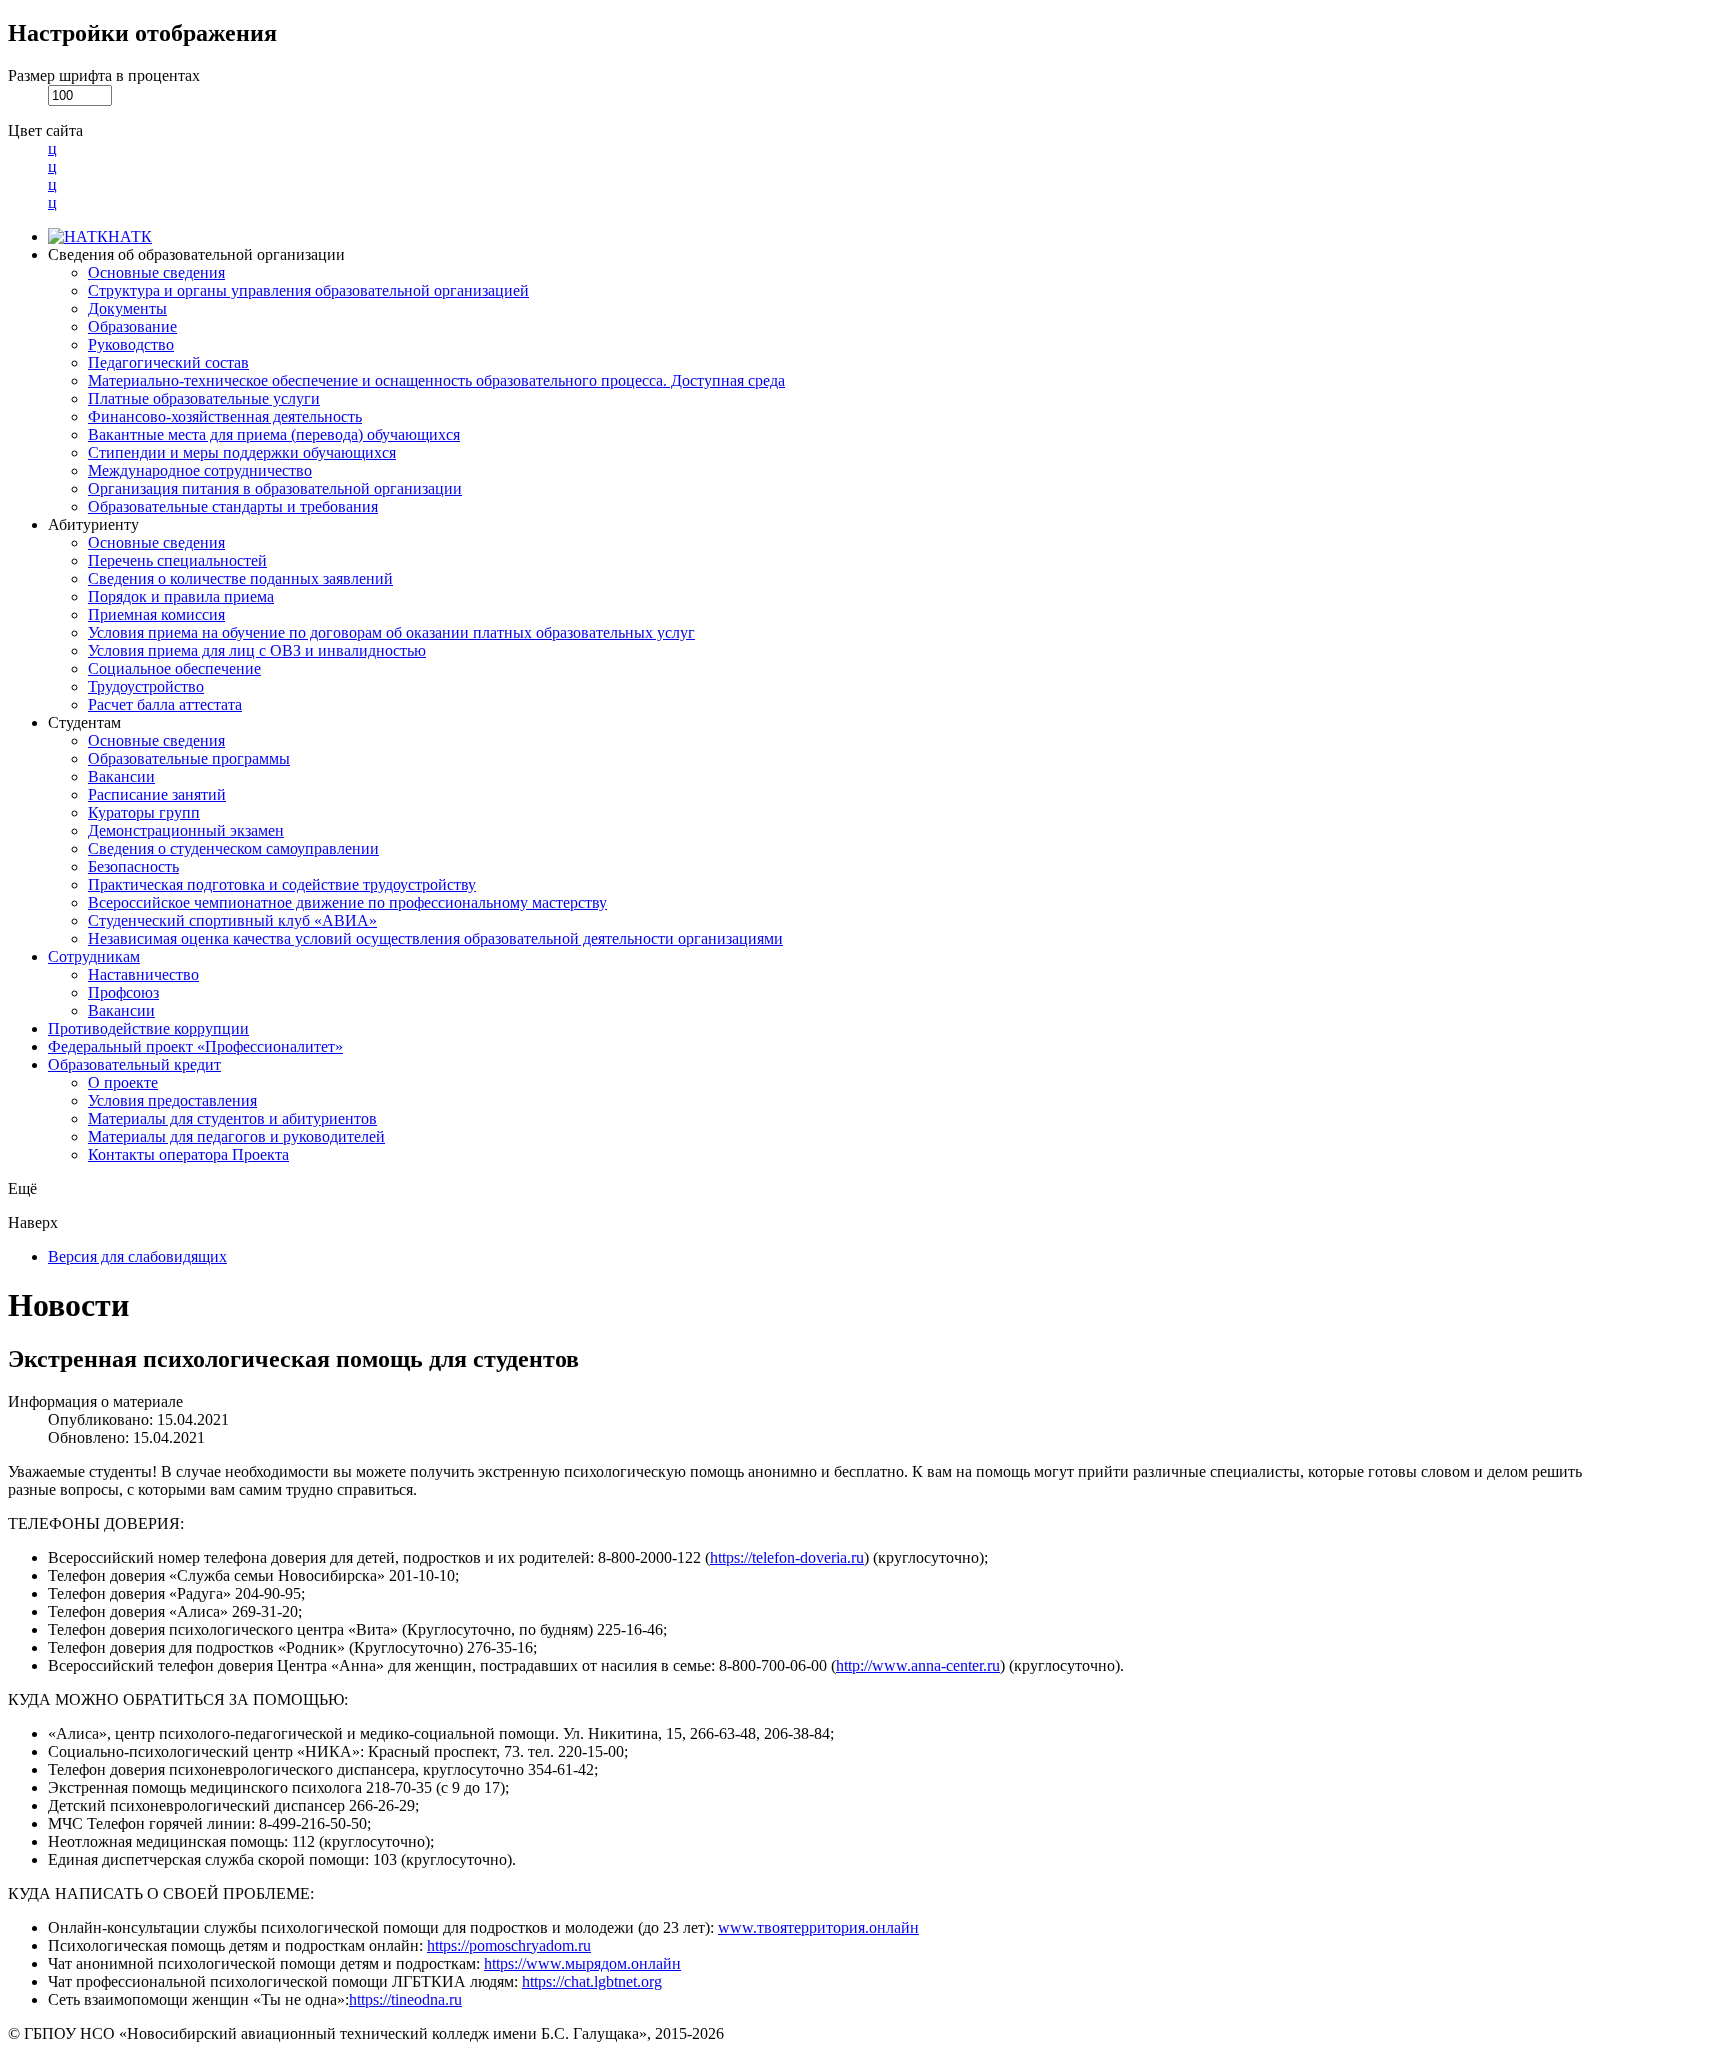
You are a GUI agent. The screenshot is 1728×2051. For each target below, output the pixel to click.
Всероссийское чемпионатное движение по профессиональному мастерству (347, 902)
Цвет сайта (45, 130)
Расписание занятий (157, 794)
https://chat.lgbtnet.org (592, 1981)
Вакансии (121, 776)
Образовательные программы (189, 758)
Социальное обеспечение (174, 668)
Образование (132, 326)
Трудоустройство (146, 686)
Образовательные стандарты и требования (233, 506)
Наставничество (143, 974)
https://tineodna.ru (405, 1999)
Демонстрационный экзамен (186, 830)
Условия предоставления (172, 1100)
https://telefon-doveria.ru (787, 1557)
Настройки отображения (142, 33)
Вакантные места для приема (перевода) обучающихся (274, 434)
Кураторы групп (144, 812)
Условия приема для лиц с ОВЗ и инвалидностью (257, 650)
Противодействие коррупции (148, 1028)
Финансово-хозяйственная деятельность (225, 416)
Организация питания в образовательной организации (275, 488)
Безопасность (133, 866)
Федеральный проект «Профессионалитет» (195, 1046)
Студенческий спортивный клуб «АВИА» (232, 920)
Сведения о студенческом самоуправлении (233, 848)
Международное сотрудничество (200, 470)
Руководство (131, 344)
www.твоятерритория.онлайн (818, 1927)
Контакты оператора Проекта (188, 1154)
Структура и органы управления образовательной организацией (308, 290)
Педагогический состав (168, 362)
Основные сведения (156, 272)
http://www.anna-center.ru (918, 1665)
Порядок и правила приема (181, 596)
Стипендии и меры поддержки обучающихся (242, 452)
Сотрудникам (94, 956)
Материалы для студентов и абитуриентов (232, 1118)
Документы (127, 308)
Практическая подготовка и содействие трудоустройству (282, 884)
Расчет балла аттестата (165, 704)
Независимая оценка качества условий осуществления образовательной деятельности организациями (435, 938)
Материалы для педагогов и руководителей (236, 1136)
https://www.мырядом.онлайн (582, 1963)
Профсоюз (123, 992)
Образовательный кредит (134, 1064)
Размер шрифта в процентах (104, 75)
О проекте (123, 1082)
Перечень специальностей (177, 560)
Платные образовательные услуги (204, 398)
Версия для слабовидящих (137, 1256)
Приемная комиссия (156, 614)
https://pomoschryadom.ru (509, 1945)
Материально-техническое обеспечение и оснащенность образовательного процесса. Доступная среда (436, 380)
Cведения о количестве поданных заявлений (240, 578)
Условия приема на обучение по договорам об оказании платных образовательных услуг (391, 632)
